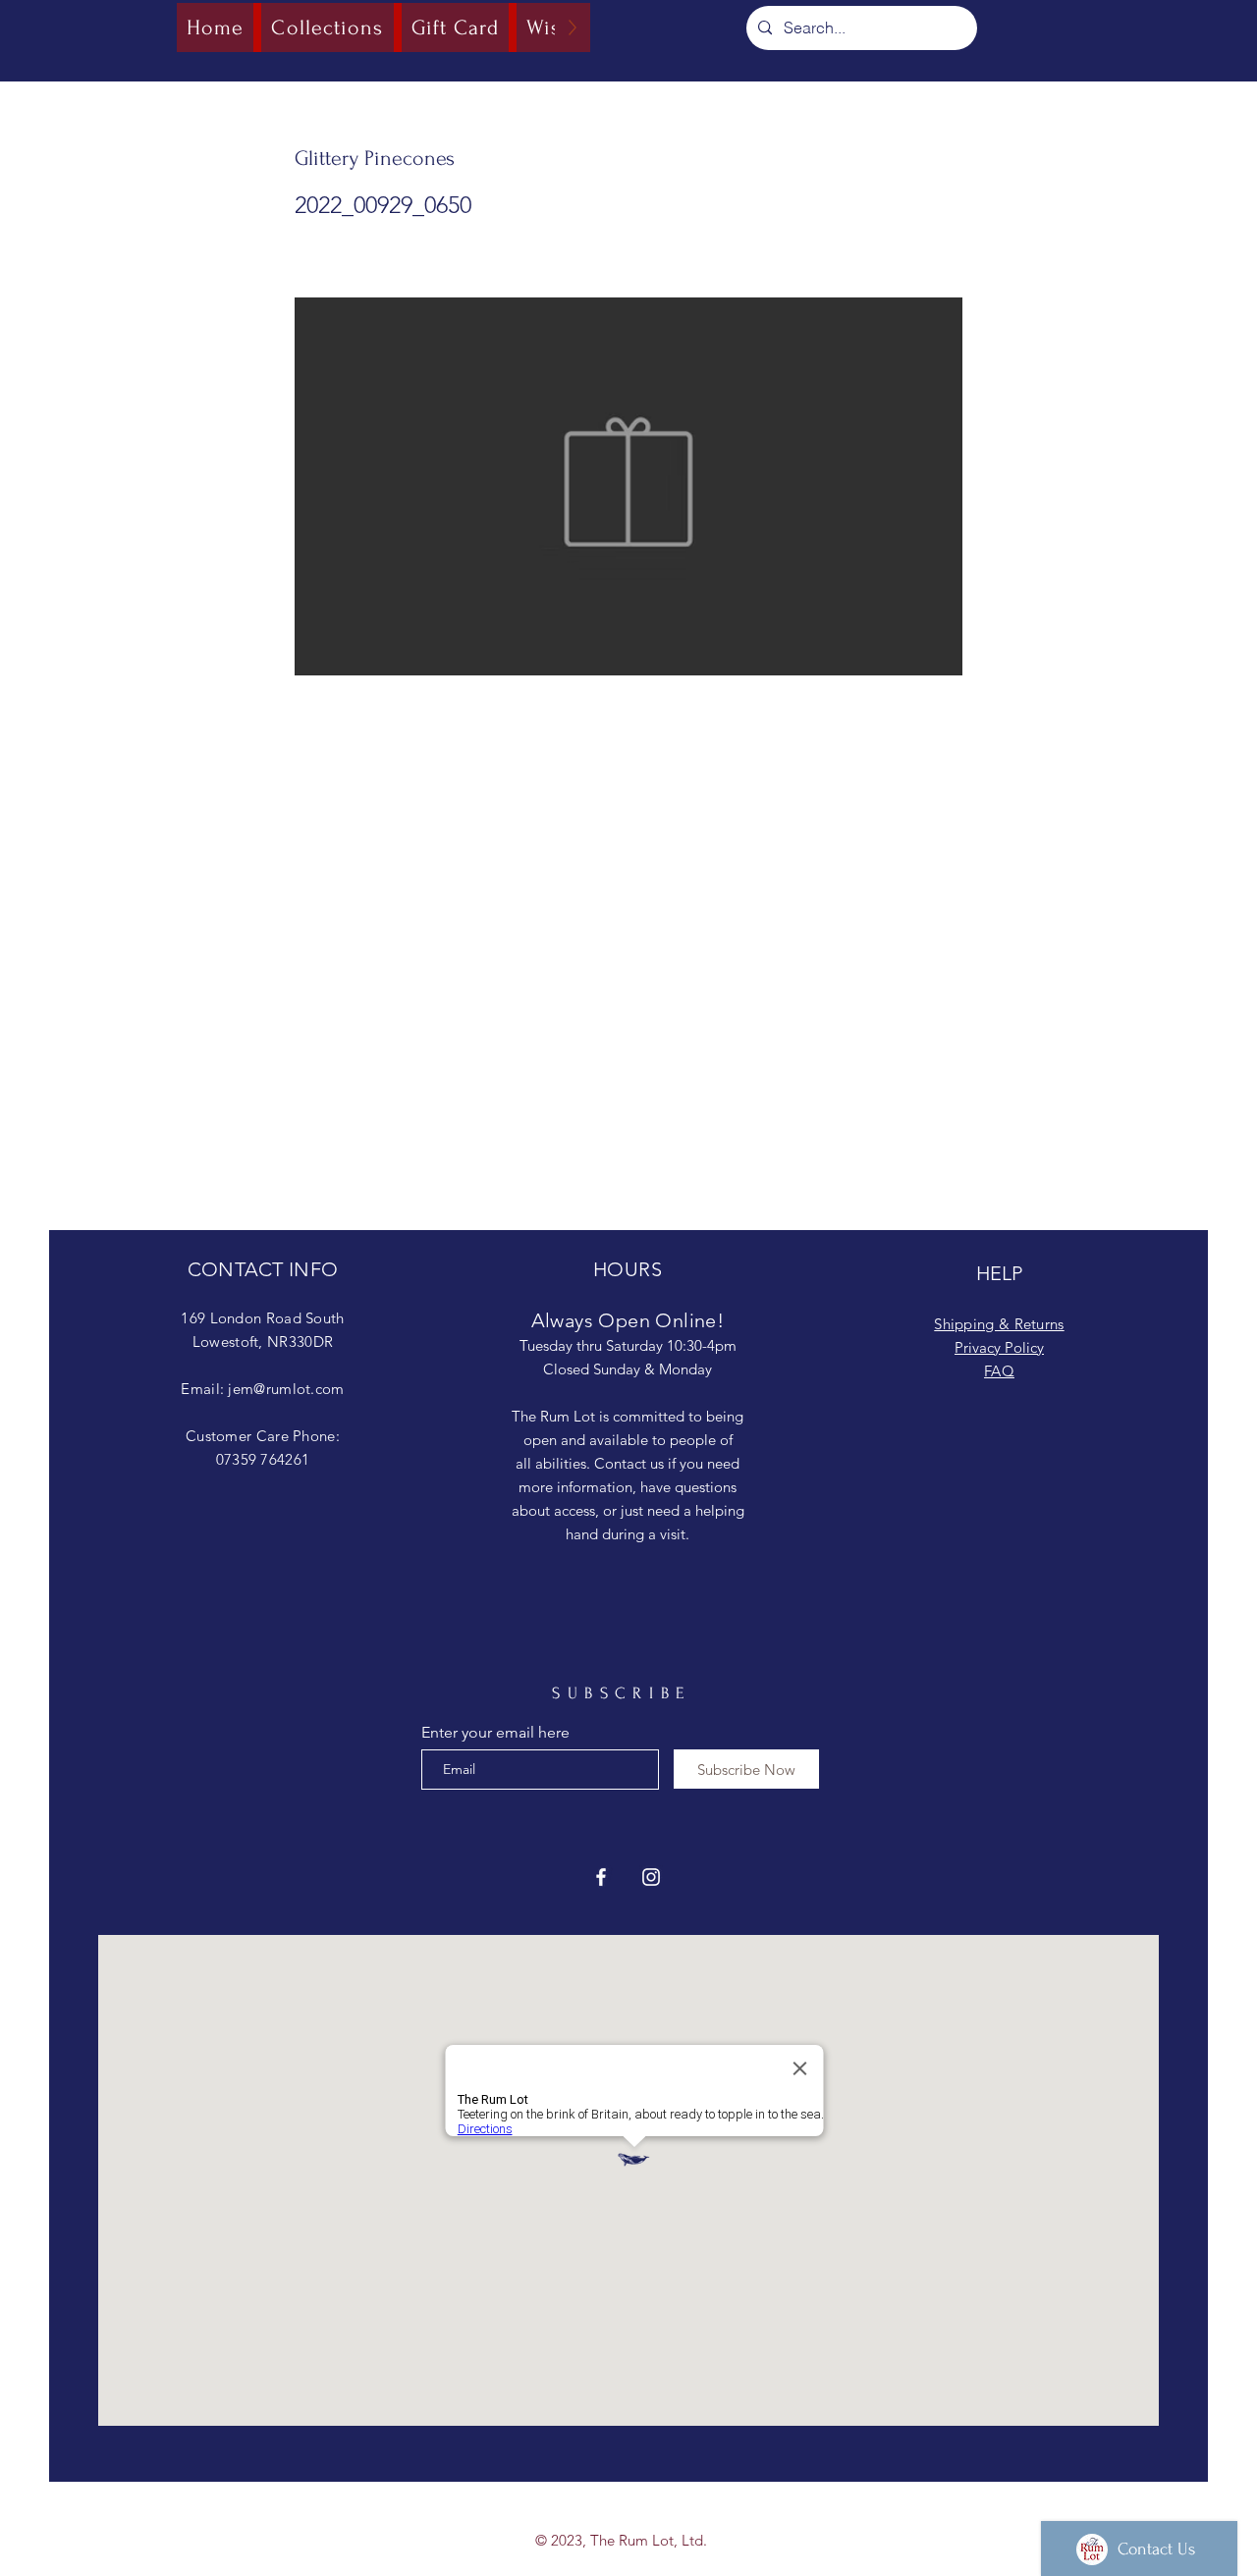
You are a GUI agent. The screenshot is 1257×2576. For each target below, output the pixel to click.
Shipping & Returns (999, 1324)
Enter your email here (495, 1733)
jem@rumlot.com (286, 1389)
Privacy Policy (999, 1347)
